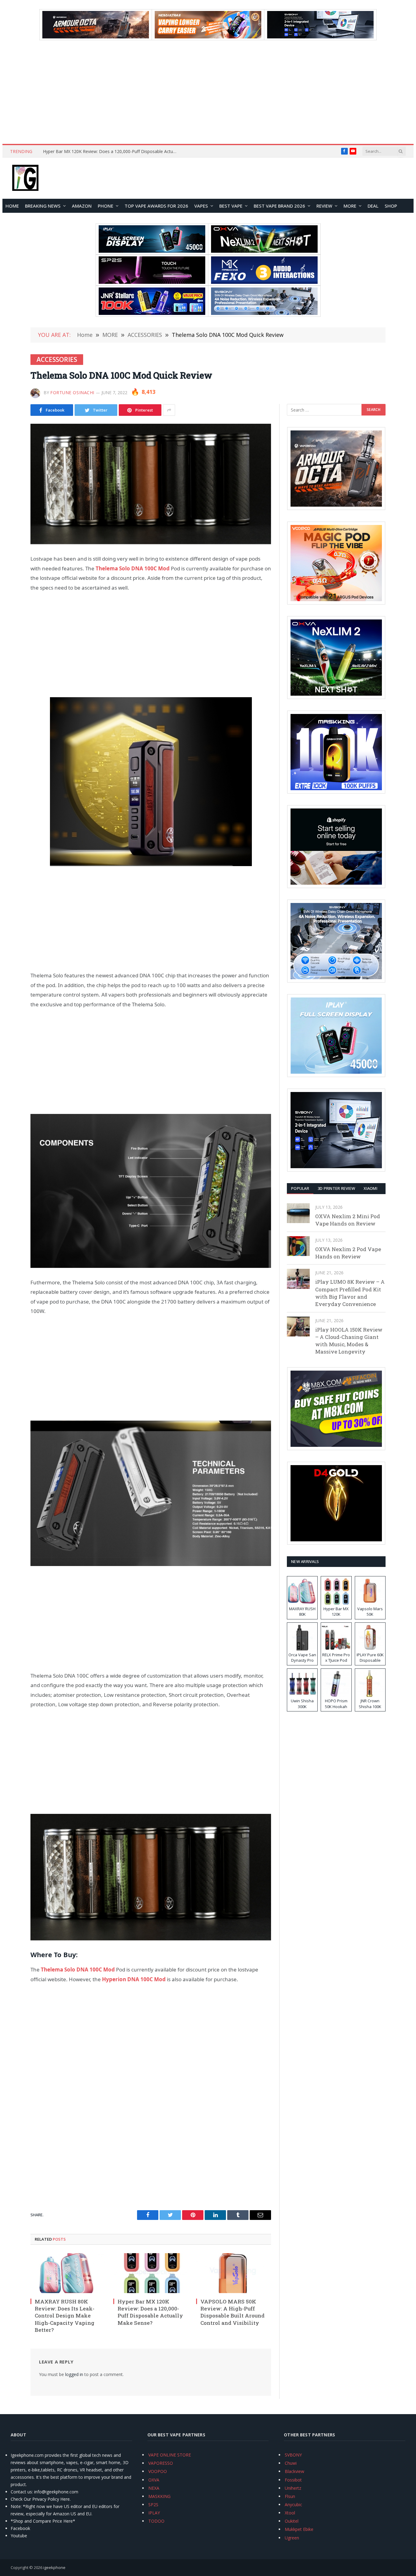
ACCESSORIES (57, 359)
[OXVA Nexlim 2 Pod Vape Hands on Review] (298, 1246)
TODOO (156, 2521)
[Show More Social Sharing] (169, 410)
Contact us (21, 2492)
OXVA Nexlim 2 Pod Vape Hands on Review (348, 1253)
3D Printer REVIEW (336, 1188)
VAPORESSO (161, 2463)
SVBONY (293, 2455)
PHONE (106, 206)
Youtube (19, 2536)
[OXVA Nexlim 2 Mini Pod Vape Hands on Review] (298, 1213)
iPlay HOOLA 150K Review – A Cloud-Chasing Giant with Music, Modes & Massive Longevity (349, 1341)
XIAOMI (370, 1188)
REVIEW (324, 206)
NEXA (154, 2488)
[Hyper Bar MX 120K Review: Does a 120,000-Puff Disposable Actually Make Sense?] (151, 2273)
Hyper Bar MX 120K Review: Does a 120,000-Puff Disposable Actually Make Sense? (150, 2312)
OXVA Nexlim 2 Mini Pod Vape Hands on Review (348, 1220)
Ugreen (292, 2538)
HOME (12, 206)
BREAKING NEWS (43, 206)
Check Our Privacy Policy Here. (41, 2499)
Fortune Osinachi (72, 392)
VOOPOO (158, 2471)
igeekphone (54, 2567)
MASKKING (159, 2496)
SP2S (153, 2505)
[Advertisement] (208, 92)
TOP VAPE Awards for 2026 (156, 206)
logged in (74, 2374)
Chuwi (291, 2463)
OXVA (154, 2480)
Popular (300, 1188)
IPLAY (154, 2513)
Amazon (82, 206)
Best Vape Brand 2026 (279, 206)
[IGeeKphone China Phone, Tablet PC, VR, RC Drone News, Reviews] (25, 178)
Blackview (294, 2471)
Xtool (290, 2513)
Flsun (290, 2496)
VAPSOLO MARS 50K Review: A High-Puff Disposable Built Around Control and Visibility (111, 152)
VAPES (201, 206)
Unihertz (293, 2488)
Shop (391, 206)
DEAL (373, 206)
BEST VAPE (231, 206)
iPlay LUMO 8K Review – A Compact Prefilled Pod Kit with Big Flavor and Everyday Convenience (350, 1293)
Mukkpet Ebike (299, 2529)
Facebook (20, 2528)
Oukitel (292, 2521)
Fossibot (293, 2480)
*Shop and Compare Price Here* (43, 2521)
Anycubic (293, 2505)
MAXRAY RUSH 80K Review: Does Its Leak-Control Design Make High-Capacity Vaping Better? (65, 2316)
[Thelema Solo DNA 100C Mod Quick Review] (151, 484)
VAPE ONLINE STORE (170, 2455)
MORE (350, 206)
